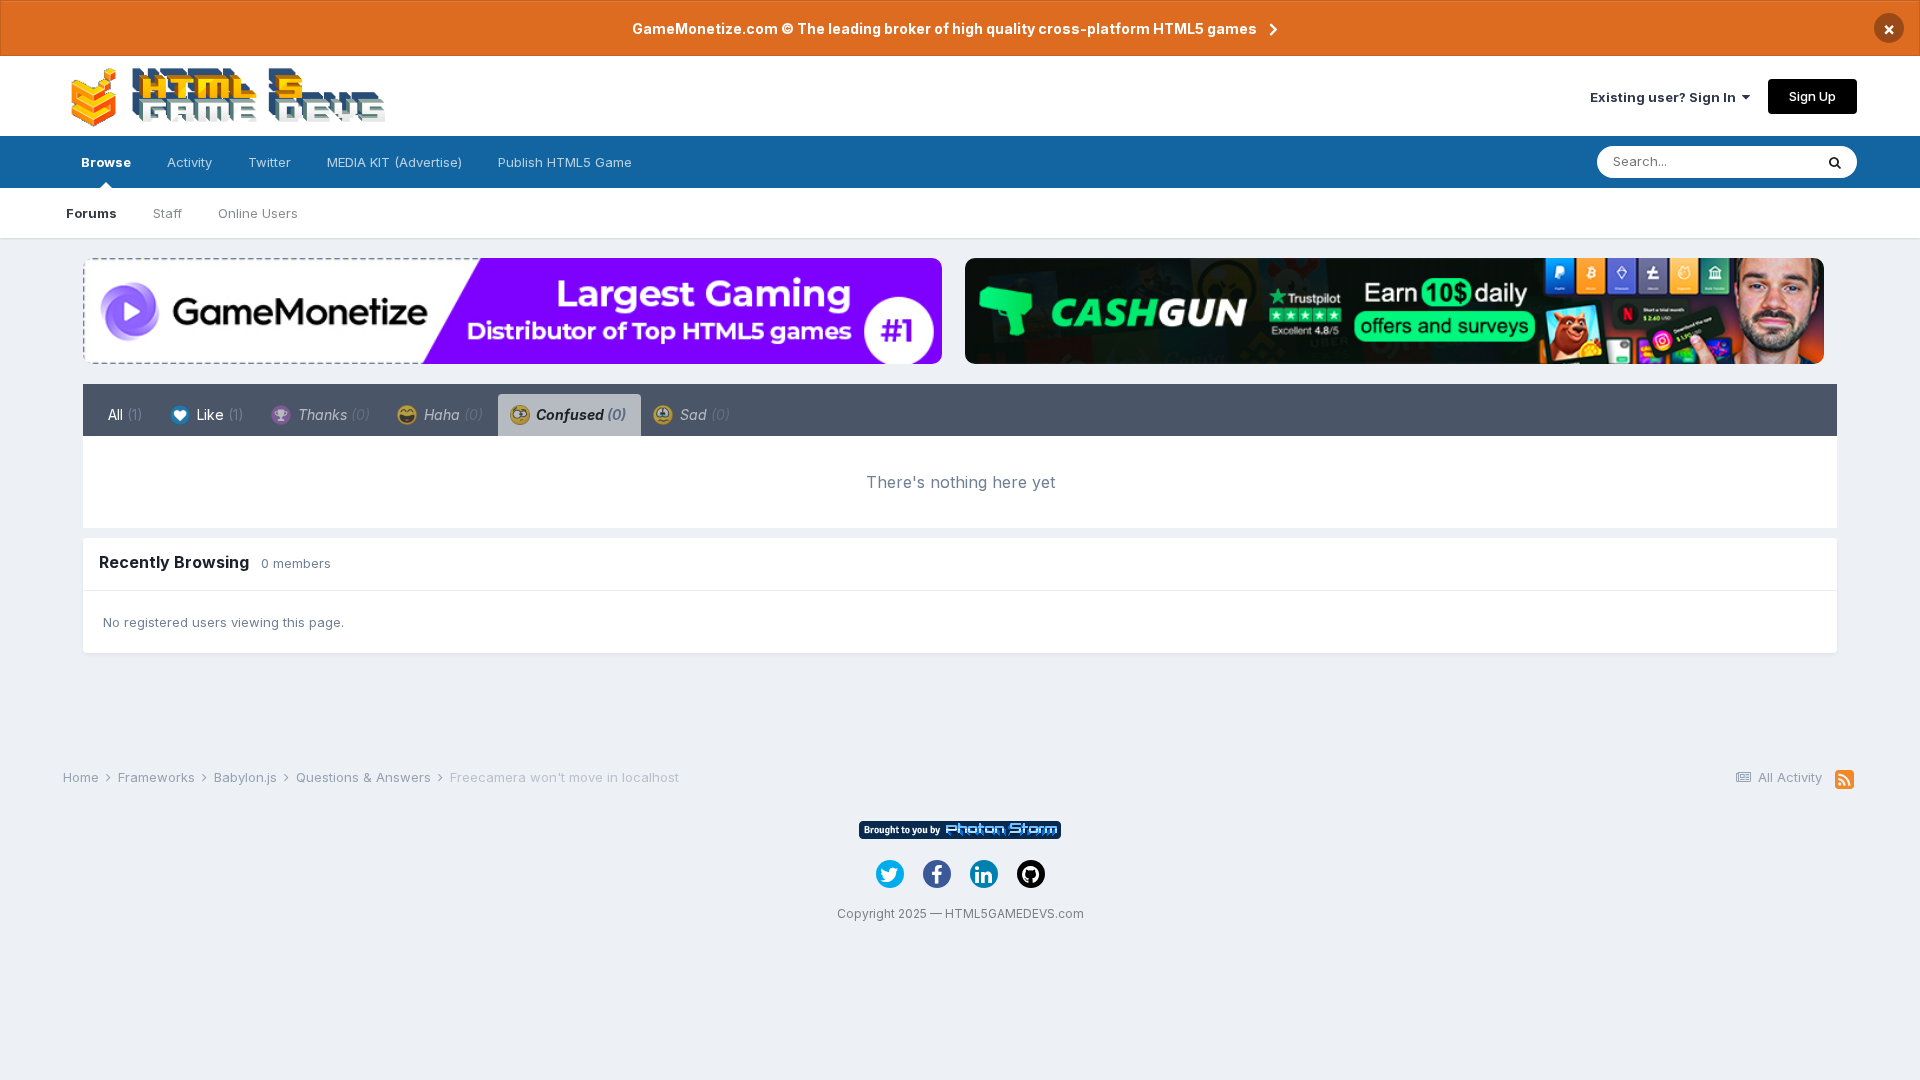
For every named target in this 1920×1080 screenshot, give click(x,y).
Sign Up (1812, 96)
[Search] (1835, 162)
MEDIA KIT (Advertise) (394, 162)
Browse (106, 162)
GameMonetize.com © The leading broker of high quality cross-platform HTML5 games (944, 28)
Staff (167, 213)
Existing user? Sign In (1666, 97)
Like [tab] (218, 414)
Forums (91, 213)
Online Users (258, 213)
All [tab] (125, 414)
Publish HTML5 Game (565, 162)
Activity (189, 162)
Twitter (269, 162)
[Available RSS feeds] (1844, 780)
